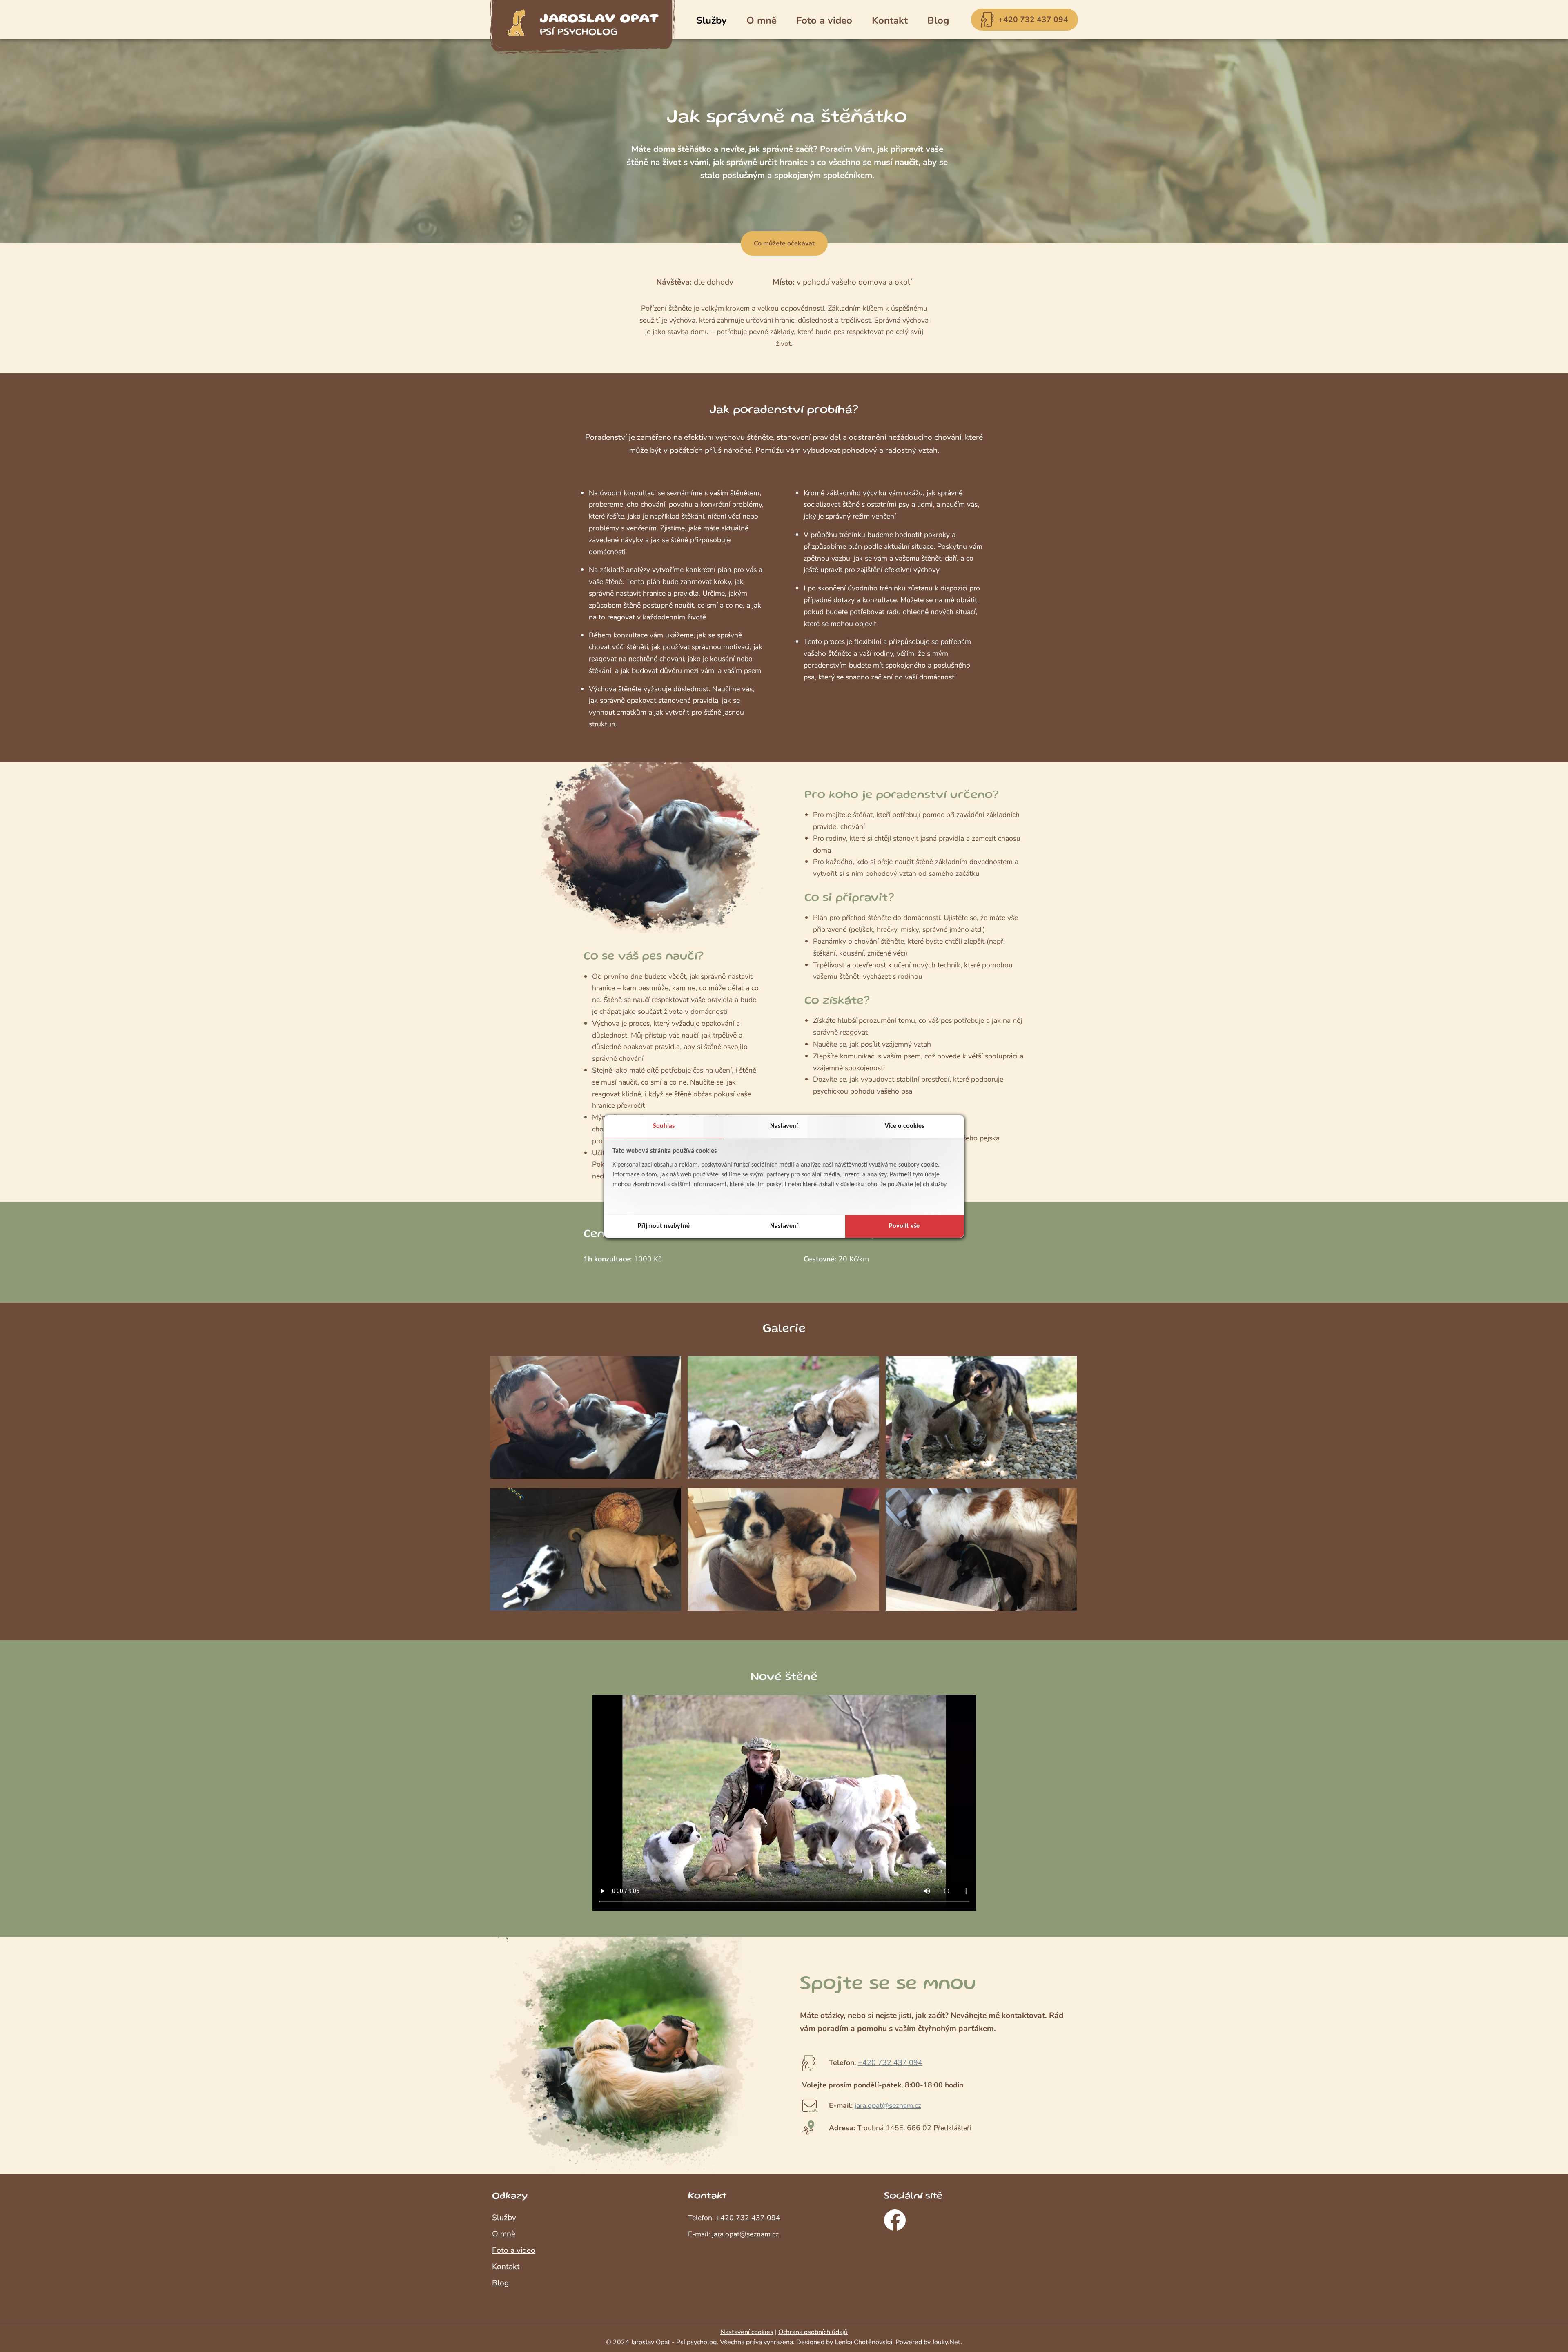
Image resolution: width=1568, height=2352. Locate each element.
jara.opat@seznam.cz (888, 2105)
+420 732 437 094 (1033, 20)
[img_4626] (783, 1608)
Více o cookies (904, 1126)
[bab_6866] (586, 1476)
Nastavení (784, 1126)
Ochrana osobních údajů (813, 2332)
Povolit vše (904, 1226)
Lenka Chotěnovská (863, 2342)
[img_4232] (586, 1608)
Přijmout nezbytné (664, 1226)
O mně (762, 20)
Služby (712, 20)
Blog (938, 20)
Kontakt (890, 20)
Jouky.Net (946, 2342)
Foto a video (824, 20)
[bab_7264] (783, 1476)
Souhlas (664, 1126)
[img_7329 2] (981, 1608)
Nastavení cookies (747, 2332)
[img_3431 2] (981, 1476)
